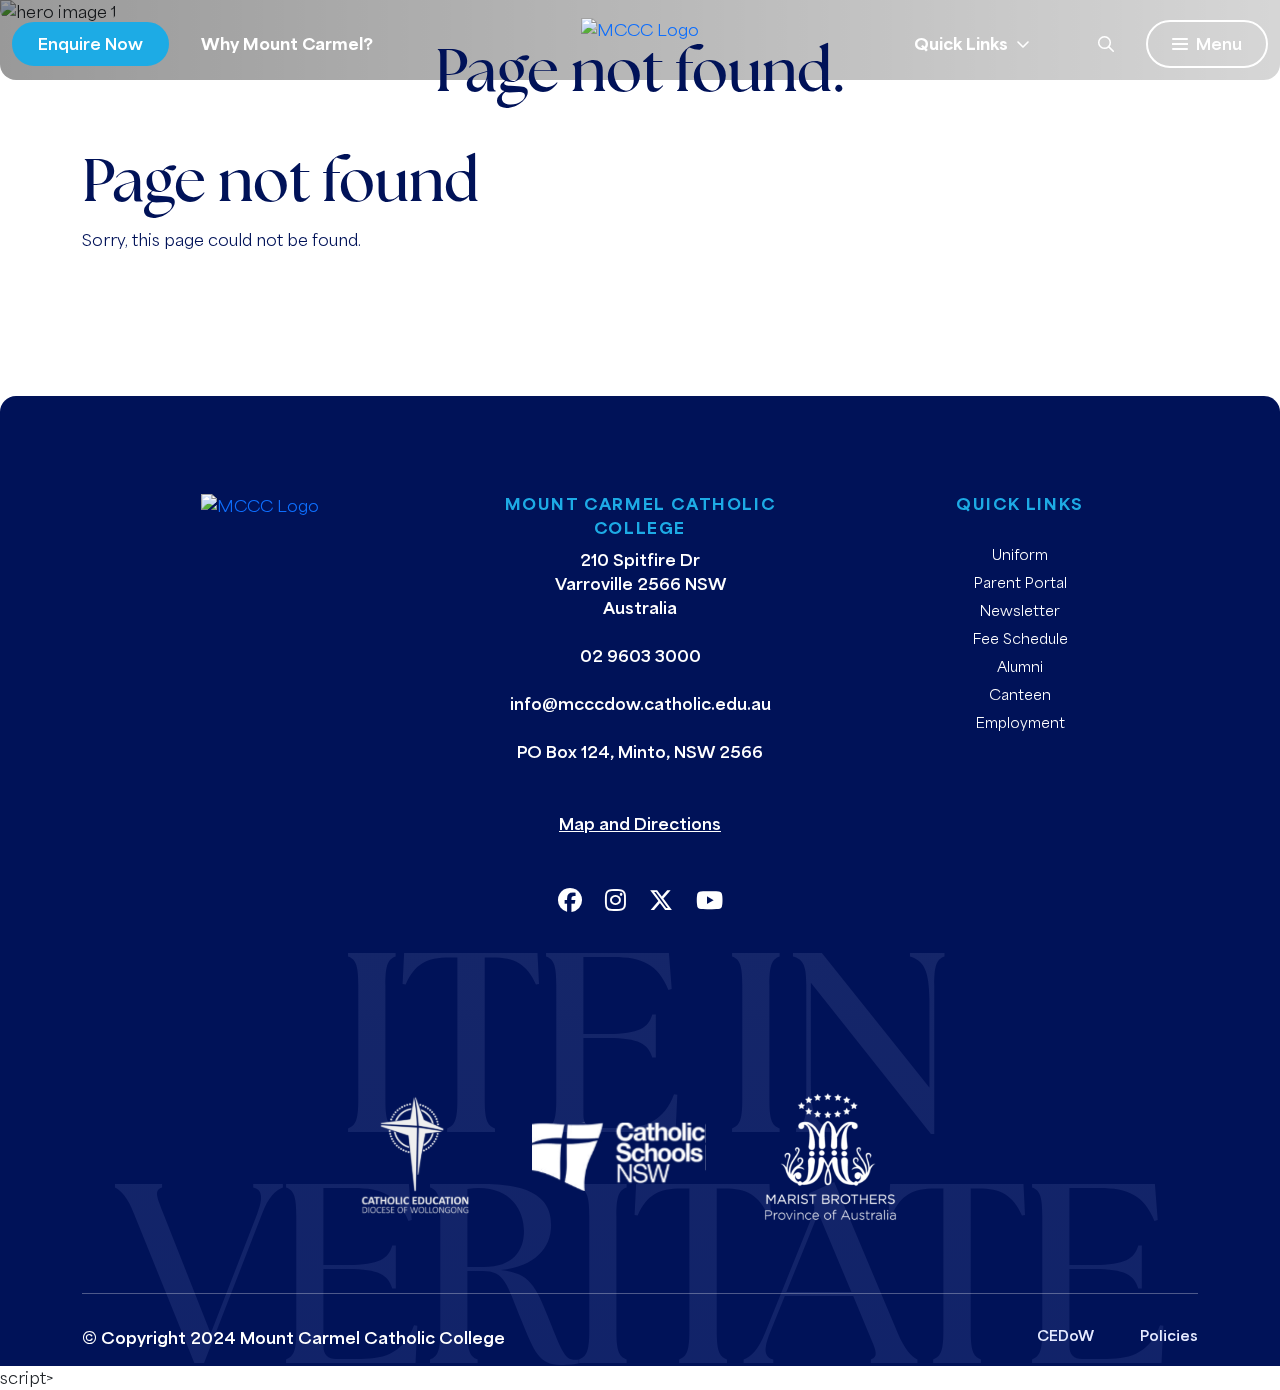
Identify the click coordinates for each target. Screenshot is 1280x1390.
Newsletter (1020, 610)
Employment (1020, 722)
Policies (1169, 1335)
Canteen (1020, 694)
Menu (1219, 43)
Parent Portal (1020, 582)
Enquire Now (90, 43)
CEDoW (1065, 1335)
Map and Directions (640, 823)
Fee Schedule (1020, 638)
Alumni (1020, 666)
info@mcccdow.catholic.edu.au (640, 703)
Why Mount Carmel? (287, 43)
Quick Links (961, 43)
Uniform (1020, 554)
